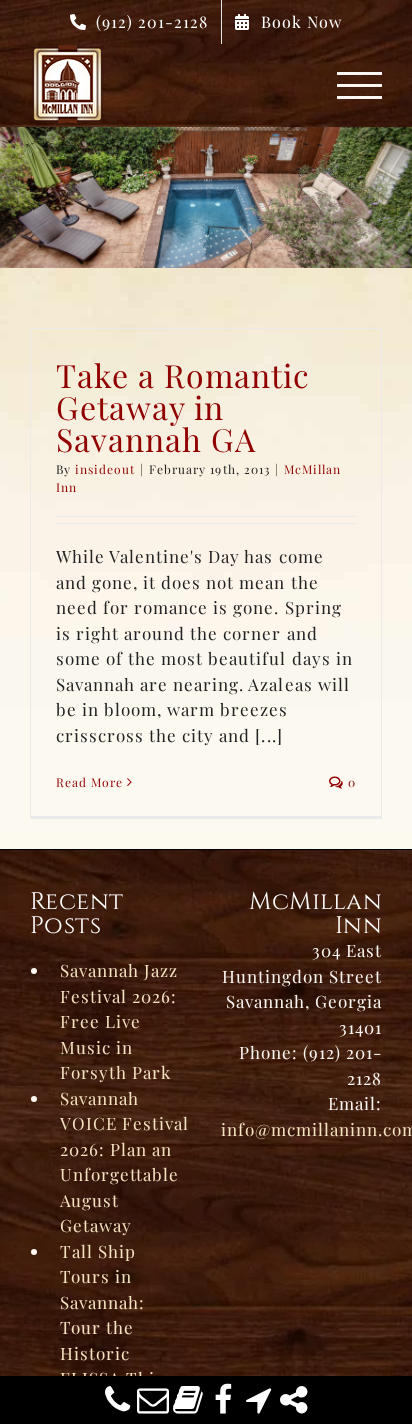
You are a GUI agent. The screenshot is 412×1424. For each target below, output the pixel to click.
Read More (89, 782)
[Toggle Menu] (360, 85)
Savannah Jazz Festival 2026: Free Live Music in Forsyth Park (119, 1021)
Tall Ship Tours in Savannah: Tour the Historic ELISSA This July (112, 1327)
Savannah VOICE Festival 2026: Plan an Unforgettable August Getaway (124, 1162)
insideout (105, 469)
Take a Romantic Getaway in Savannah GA (183, 406)
